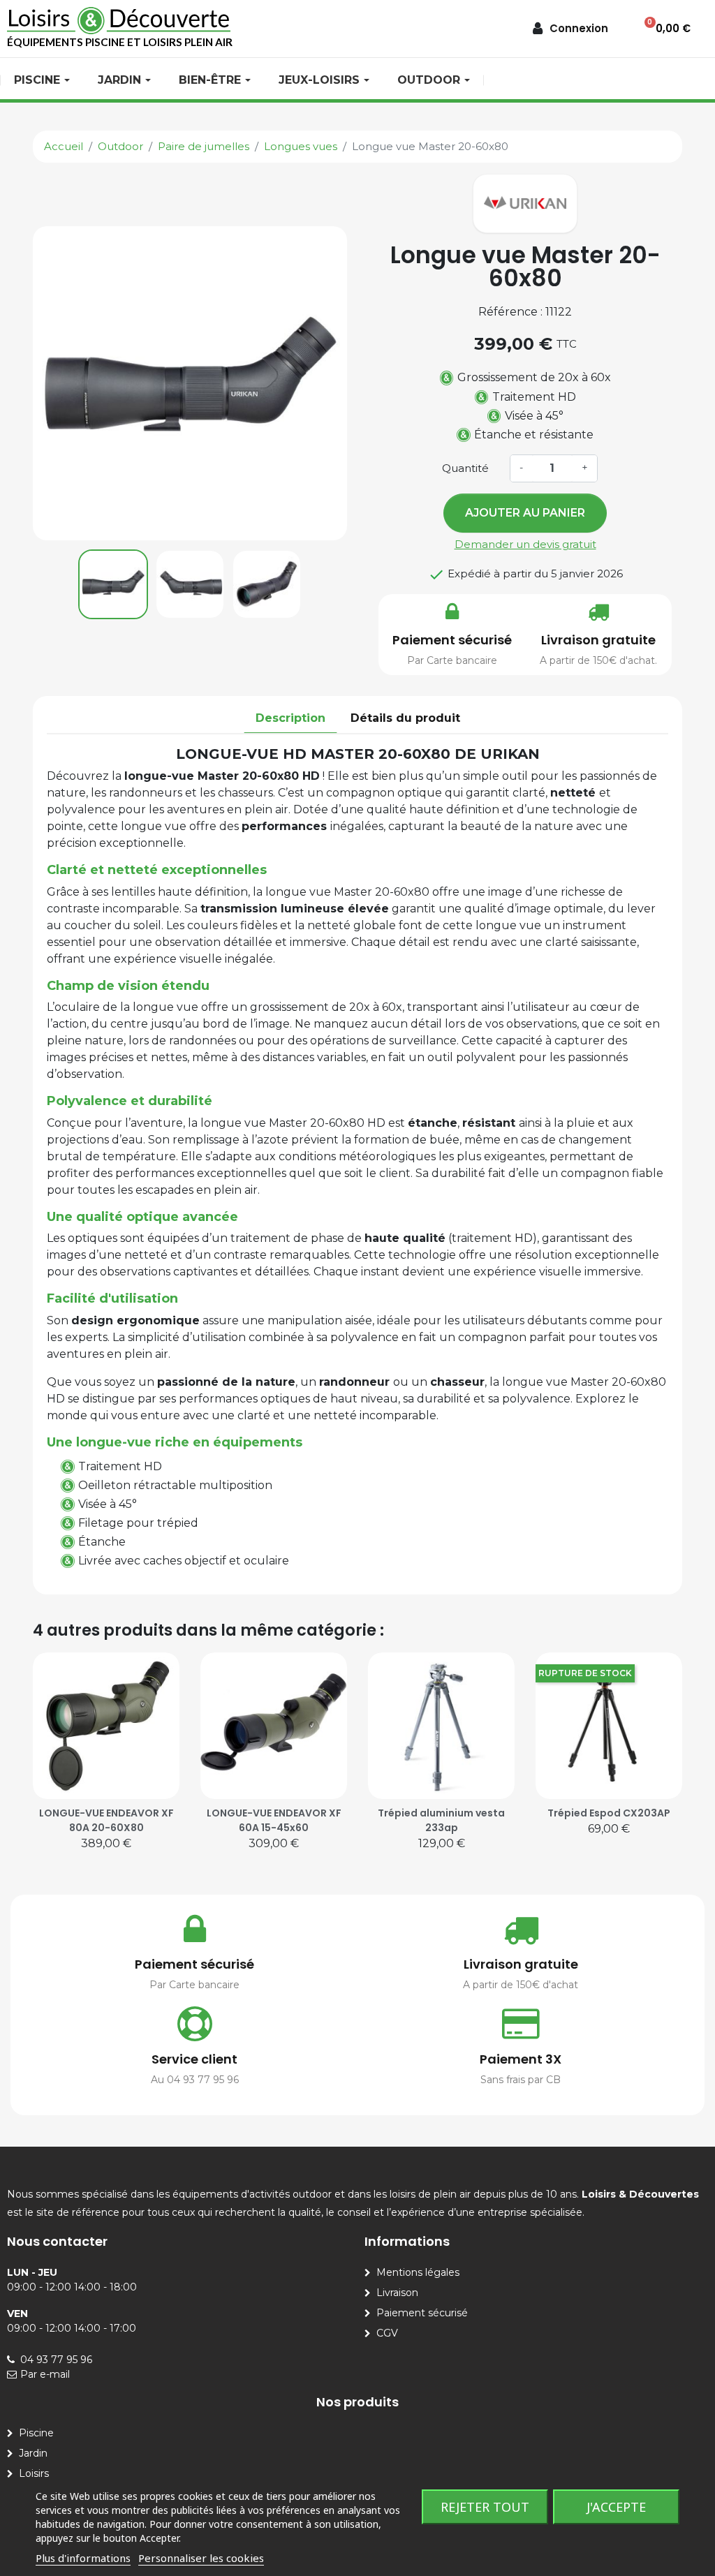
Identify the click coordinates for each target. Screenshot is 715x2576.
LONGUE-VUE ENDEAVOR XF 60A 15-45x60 (274, 1820)
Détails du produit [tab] (405, 718)
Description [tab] (290, 718)
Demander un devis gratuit (525, 544)
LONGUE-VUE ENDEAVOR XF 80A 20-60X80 (106, 1820)
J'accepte (616, 2507)
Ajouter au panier (525, 513)
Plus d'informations (83, 2558)
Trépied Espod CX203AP (609, 1813)
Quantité (465, 468)
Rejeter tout (485, 2507)
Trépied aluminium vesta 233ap (441, 1820)
